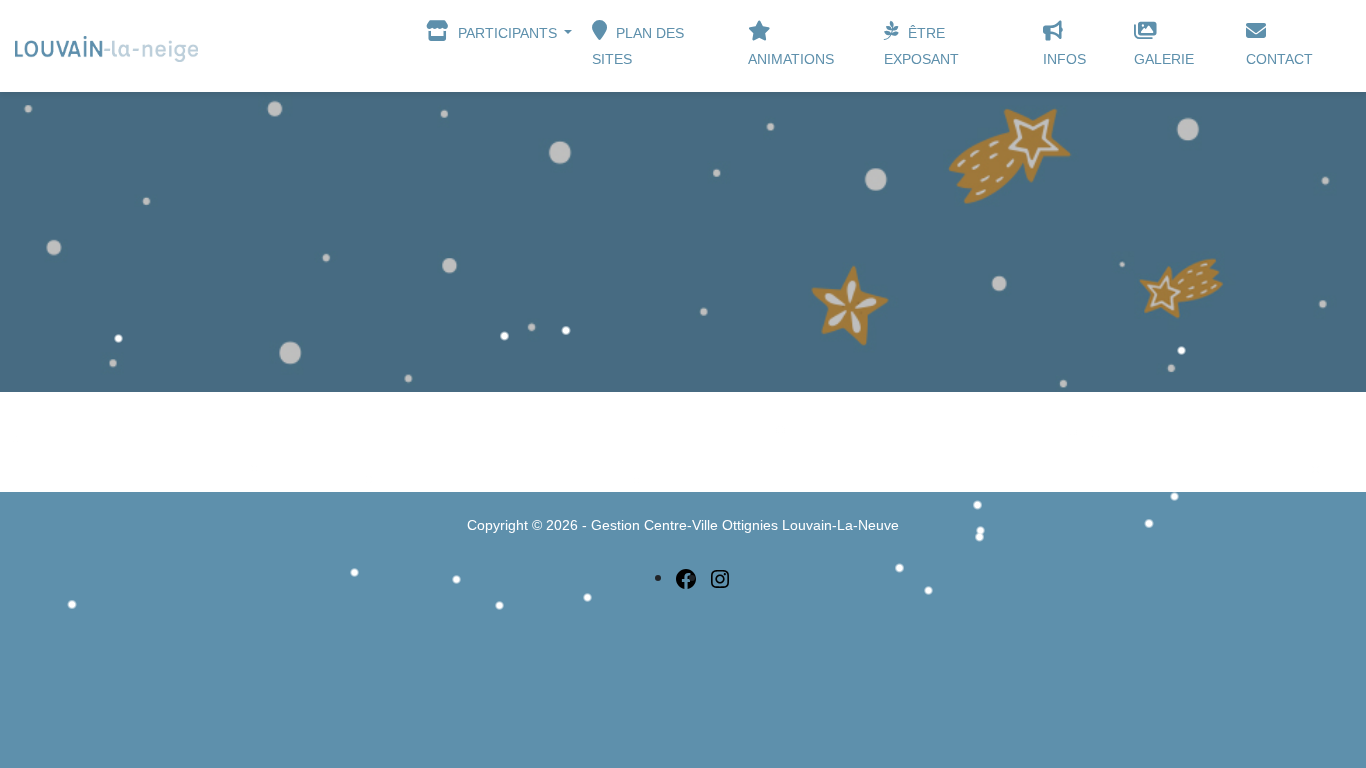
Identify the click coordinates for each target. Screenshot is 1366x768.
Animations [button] (791, 59)
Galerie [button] (1164, 59)
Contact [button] (1279, 59)
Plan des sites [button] (638, 46)
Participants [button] (507, 33)
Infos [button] (1064, 59)
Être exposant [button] (921, 46)
